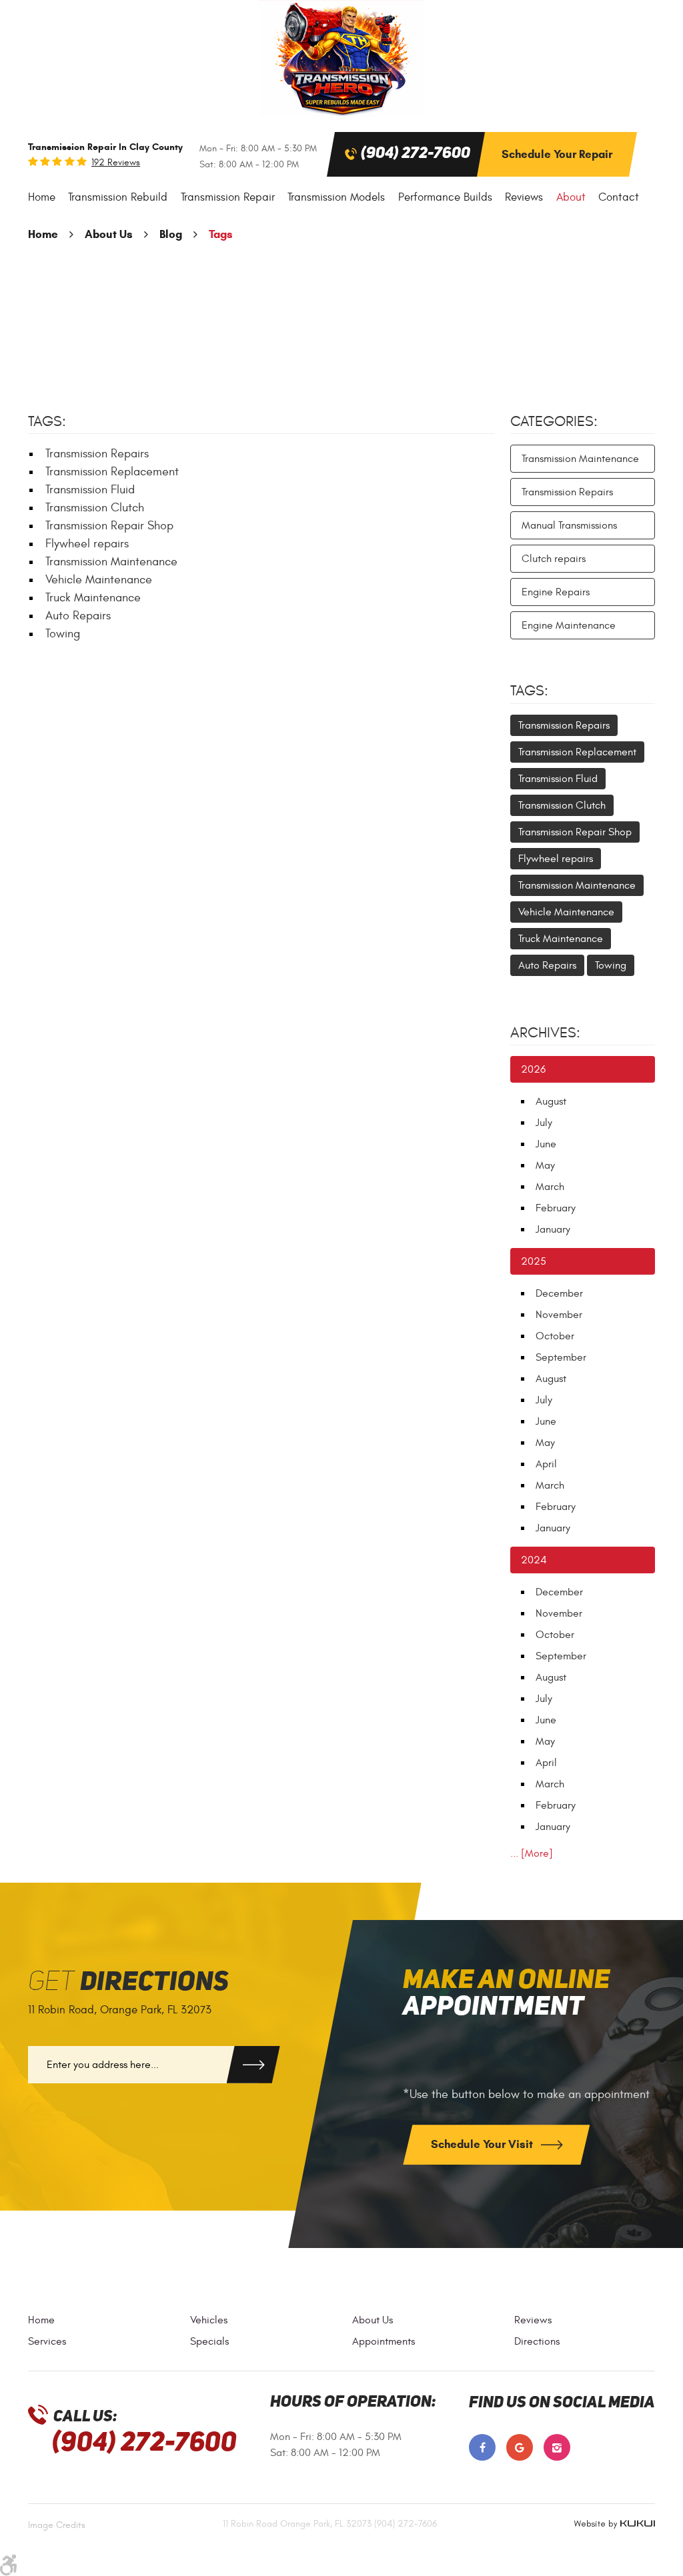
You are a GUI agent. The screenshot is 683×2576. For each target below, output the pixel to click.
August (551, 1101)
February (556, 1208)
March (550, 1187)
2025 (534, 1261)
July (544, 1123)
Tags (221, 234)
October (555, 1336)
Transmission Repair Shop (109, 526)
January (553, 1229)
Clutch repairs (554, 559)
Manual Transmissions (569, 525)
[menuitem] (42, 198)
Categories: (554, 421)
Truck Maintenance (93, 598)
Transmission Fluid (90, 490)
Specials (209, 2341)
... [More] (532, 1853)
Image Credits (57, 2525)
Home (42, 197)
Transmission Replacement (112, 472)
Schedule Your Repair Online (557, 162)
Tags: (529, 691)
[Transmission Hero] (341, 58)
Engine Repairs (556, 592)
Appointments (384, 2341)
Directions (537, 2341)
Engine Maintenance (569, 625)
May (545, 1165)
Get (128, 1982)
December (559, 1293)
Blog (171, 234)
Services (47, 2341)
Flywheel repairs (87, 544)
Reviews (524, 197)
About (571, 197)
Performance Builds (445, 197)
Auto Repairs (78, 616)
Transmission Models (336, 197)
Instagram (557, 2447)
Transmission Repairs (97, 454)
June (546, 1144)
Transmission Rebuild (118, 197)
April (546, 1464)
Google (520, 2447)
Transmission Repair (228, 197)
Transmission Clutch (95, 508)
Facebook (482, 2447)
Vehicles (209, 2320)
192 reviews (116, 163)
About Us (109, 234)
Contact (619, 197)
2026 (533, 1069)
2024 (534, 1560)
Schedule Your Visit (483, 2144)
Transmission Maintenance (111, 562)
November (559, 1315)
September (561, 1357)
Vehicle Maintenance (99, 580)
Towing (63, 634)
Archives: (545, 1033)
